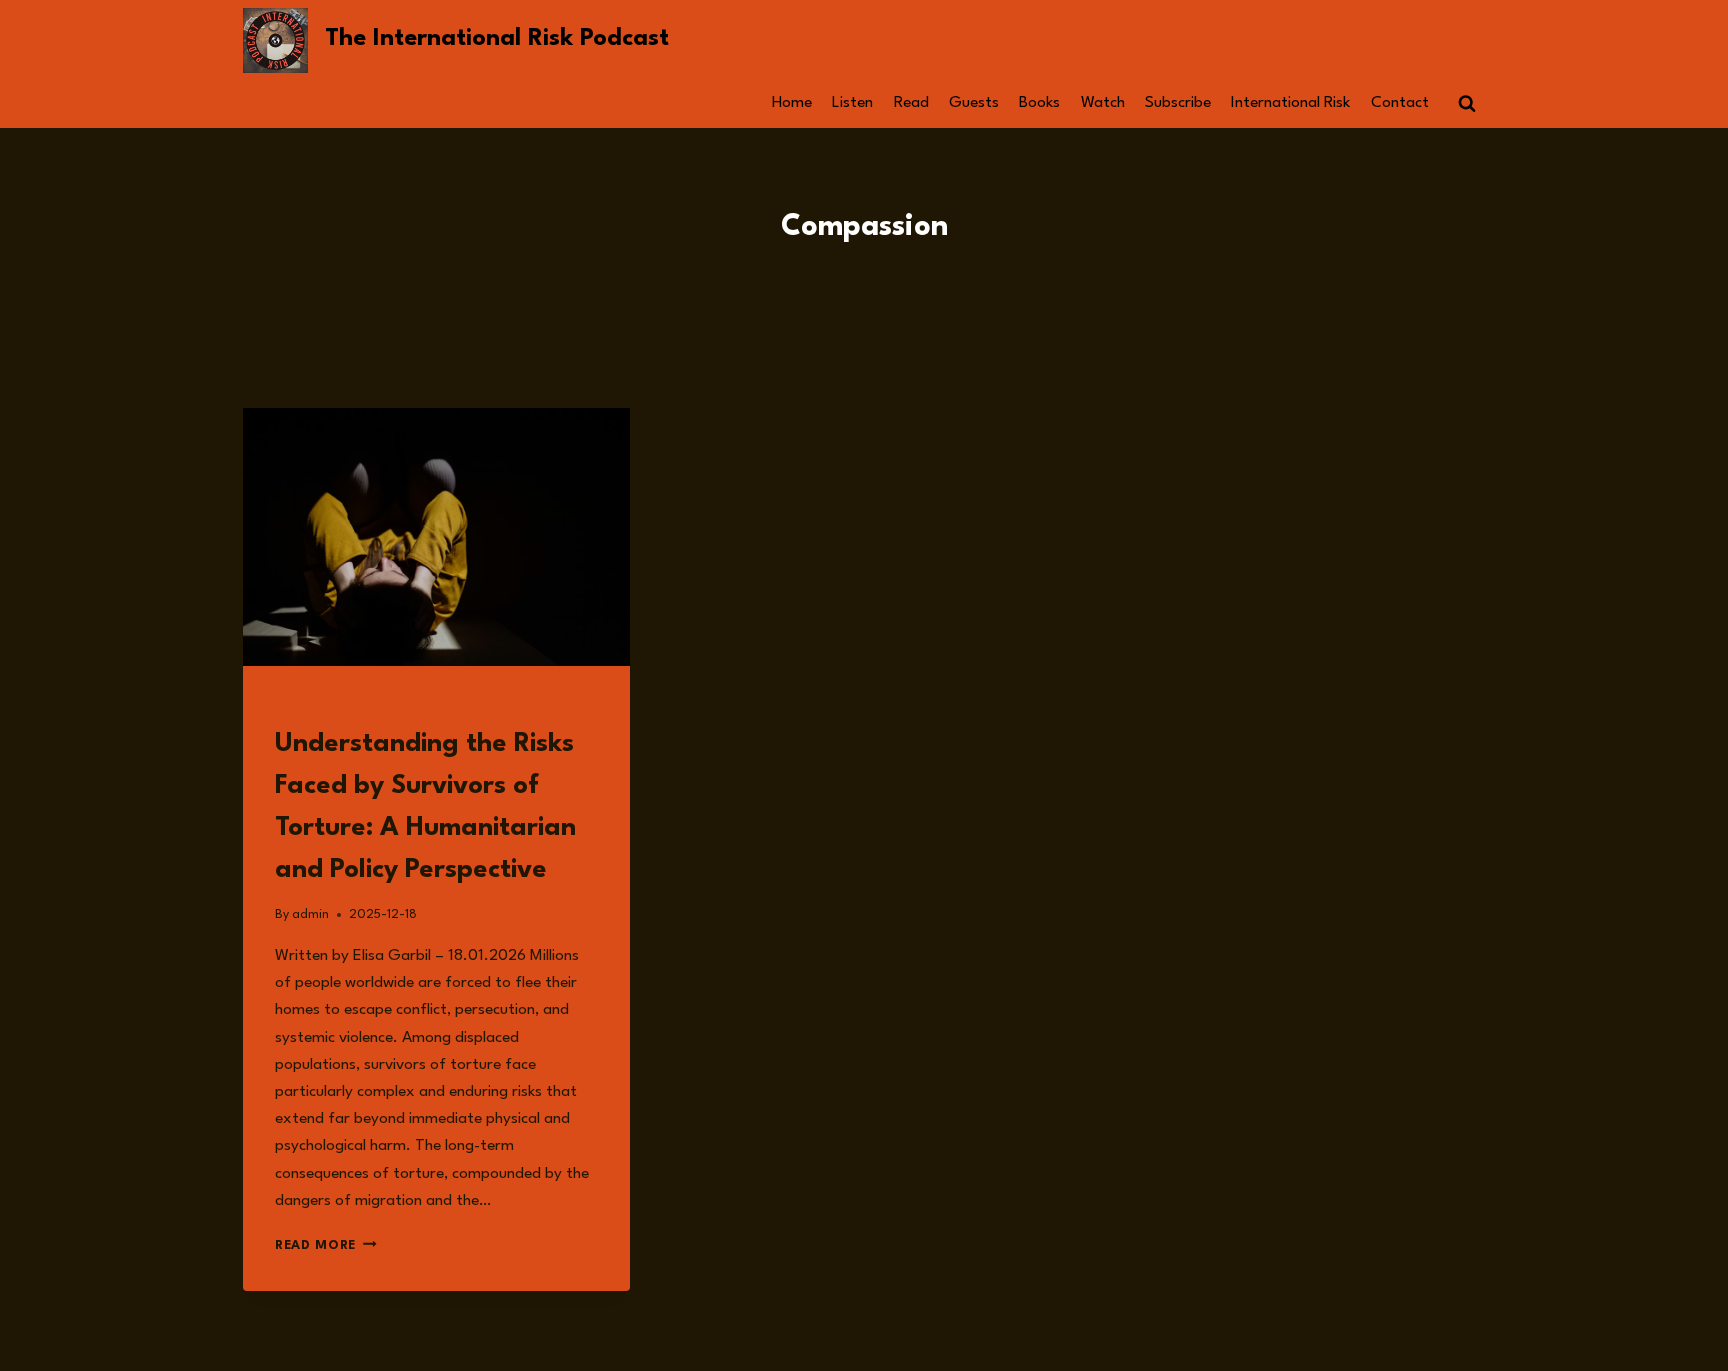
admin (310, 914)
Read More (326, 1245)
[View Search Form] (1467, 104)
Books (1039, 103)
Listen (852, 103)
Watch (1103, 103)
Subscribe (1178, 103)
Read (911, 103)
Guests (974, 103)
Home (792, 103)
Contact (1400, 103)
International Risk (1290, 103)
